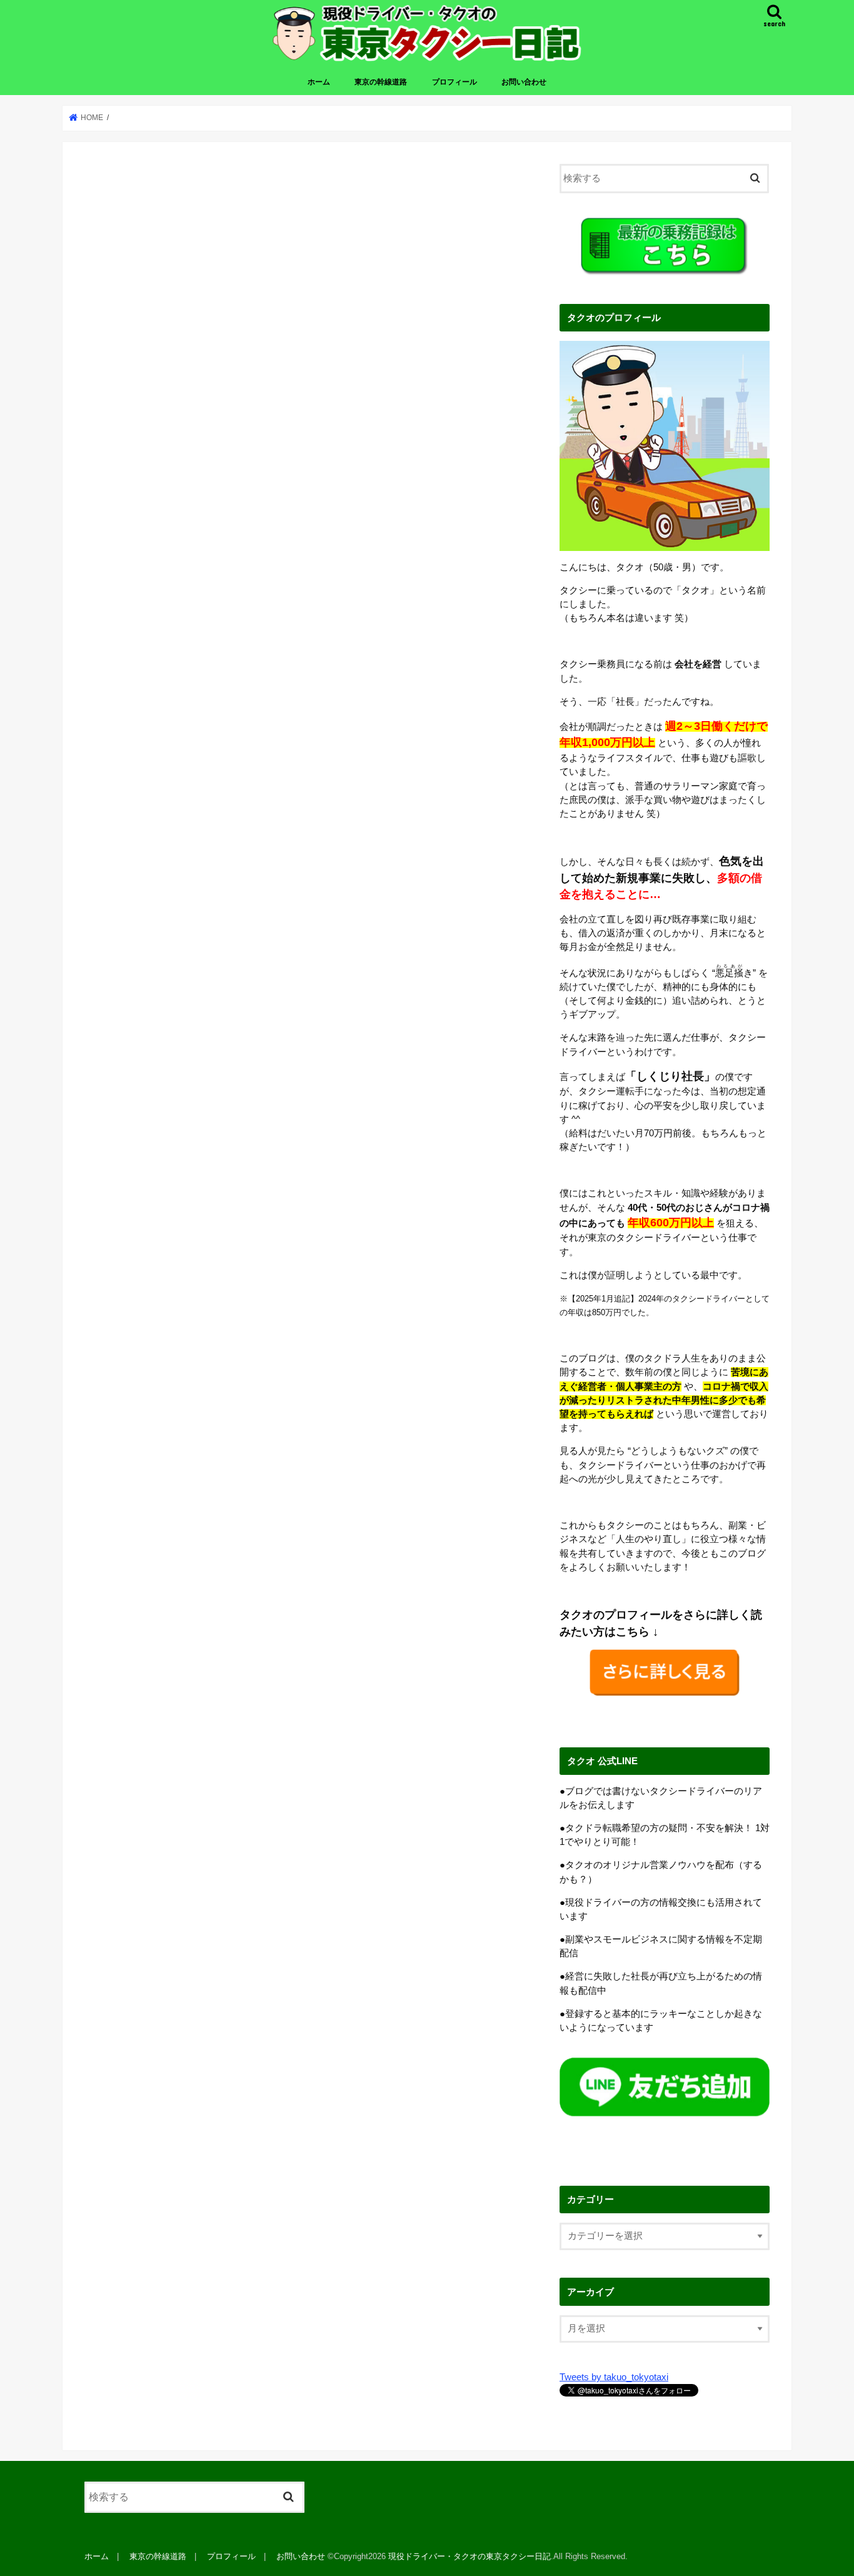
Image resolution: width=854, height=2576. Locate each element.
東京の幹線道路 (381, 82)
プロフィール (455, 82)
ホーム (319, 82)
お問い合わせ (524, 82)
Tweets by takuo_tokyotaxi (614, 2377)
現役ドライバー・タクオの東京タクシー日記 (470, 2556)
